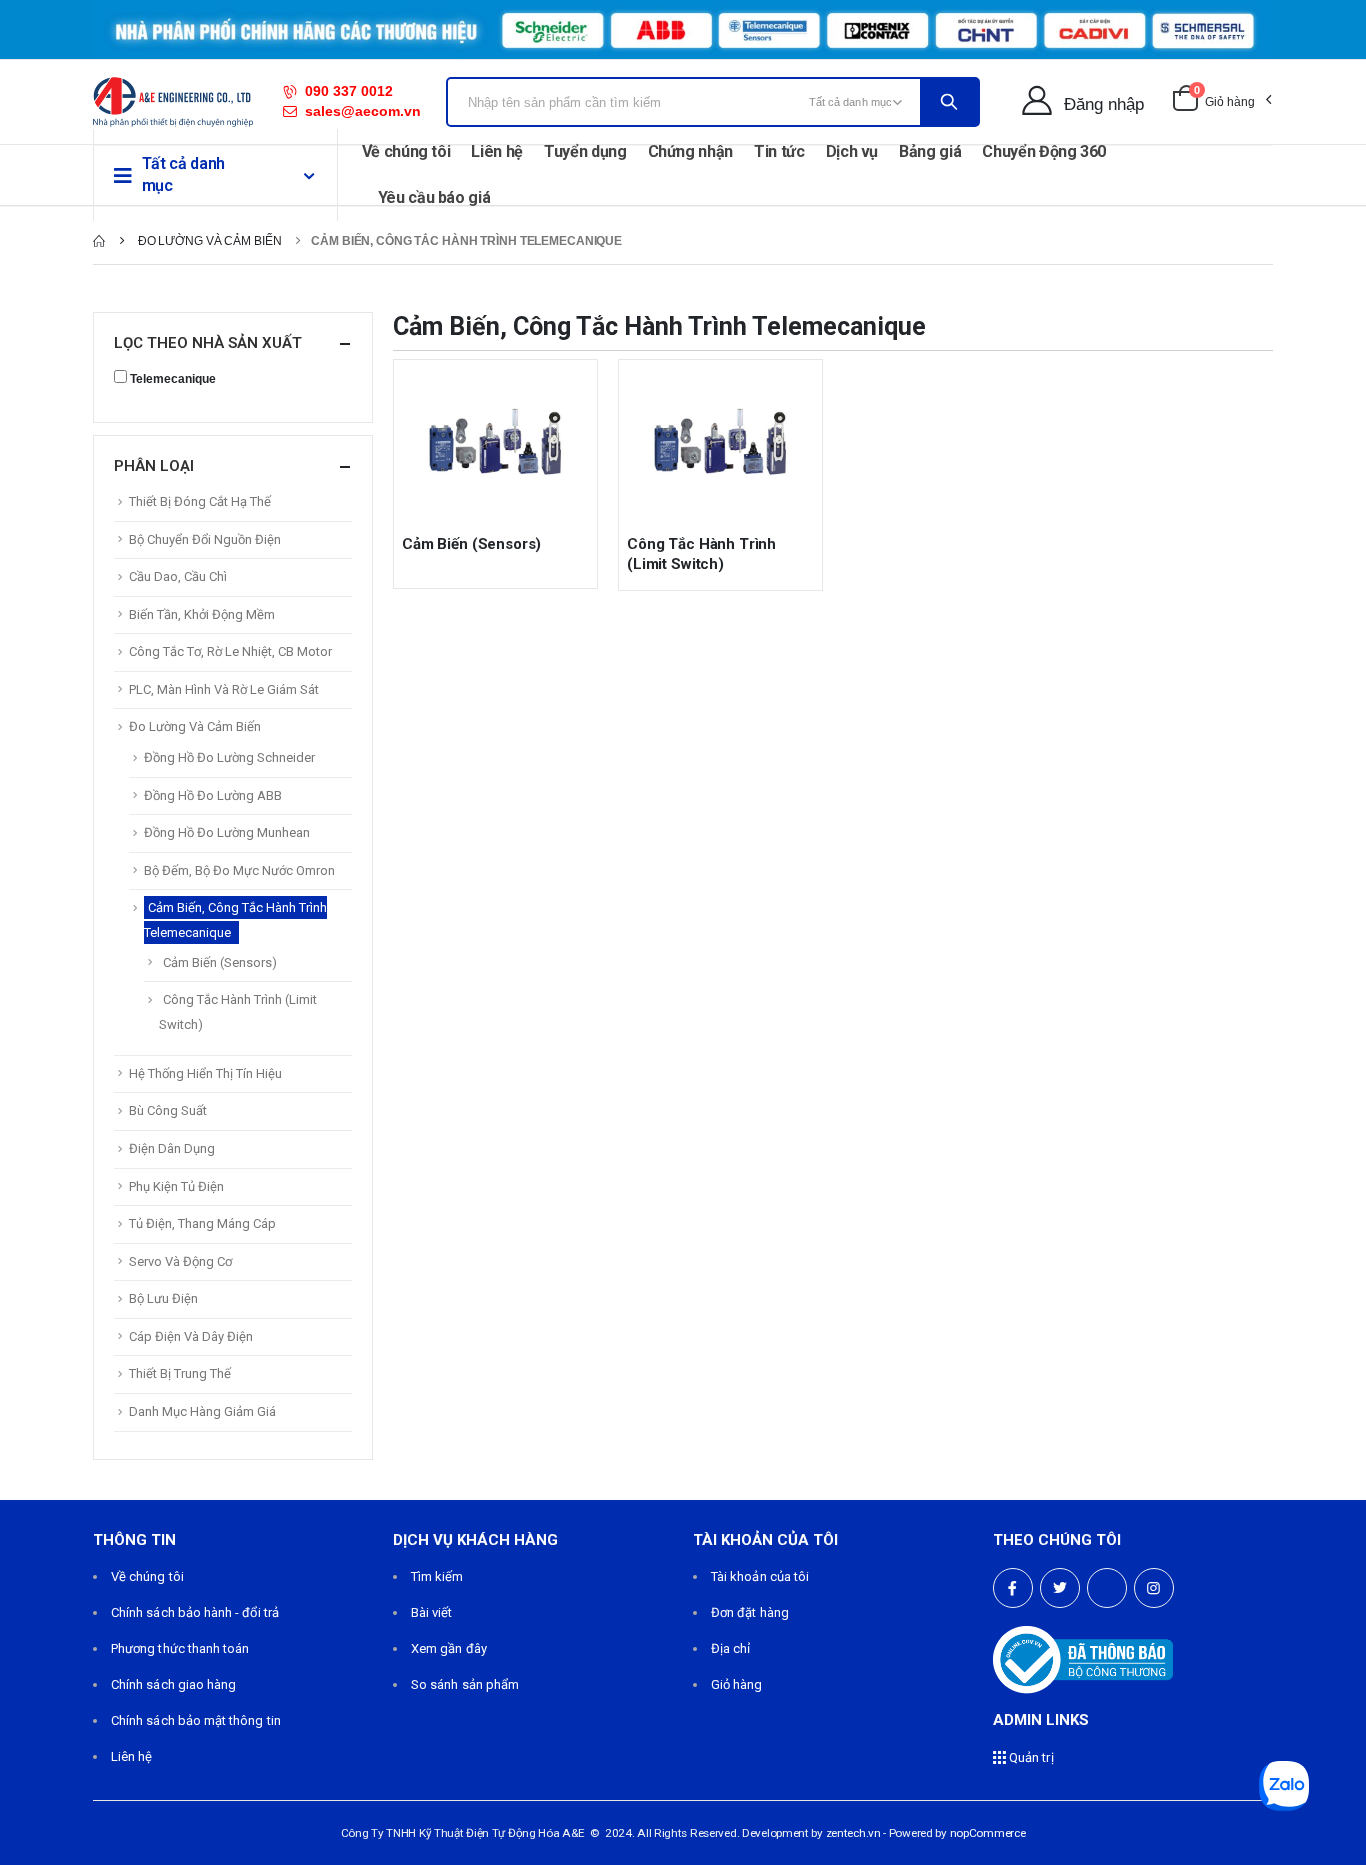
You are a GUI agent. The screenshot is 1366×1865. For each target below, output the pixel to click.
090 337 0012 (349, 91)
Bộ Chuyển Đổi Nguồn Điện (205, 539)
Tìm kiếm (437, 1576)
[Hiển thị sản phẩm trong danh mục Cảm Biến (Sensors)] (495, 443)
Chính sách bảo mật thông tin (196, 1720)
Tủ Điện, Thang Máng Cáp (202, 1223)
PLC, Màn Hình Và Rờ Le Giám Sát (224, 689)
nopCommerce (988, 1833)
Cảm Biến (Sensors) (471, 544)
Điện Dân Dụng (172, 1148)
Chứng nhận (691, 151)
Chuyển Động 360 (1044, 151)
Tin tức (779, 151)
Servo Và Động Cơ (180, 1261)
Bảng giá (930, 151)
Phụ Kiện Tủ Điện (176, 1186)
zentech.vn (853, 1833)
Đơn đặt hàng (750, 1612)
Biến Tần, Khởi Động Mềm (202, 614)
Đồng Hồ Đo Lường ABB (213, 795)
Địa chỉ (730, 1648)
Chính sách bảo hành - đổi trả (195, 1612)
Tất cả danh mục (183, 174)
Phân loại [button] (154, 466)
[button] (1221, 102)
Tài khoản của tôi (760, 1576)
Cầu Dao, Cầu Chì (178, 576)
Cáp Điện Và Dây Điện (191, 1336)
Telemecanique (173, 379)
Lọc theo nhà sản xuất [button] (208, 343)
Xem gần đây (449, 1648)
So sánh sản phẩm (465, 1684)
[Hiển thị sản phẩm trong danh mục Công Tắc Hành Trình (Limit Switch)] (720, 443)
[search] (949, 102)
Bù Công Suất (168, 1110)
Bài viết (432, 1612)
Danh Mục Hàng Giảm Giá (202, 1411)
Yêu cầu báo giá (434, 197)
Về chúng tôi (406, 151)
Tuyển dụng (585, 151)
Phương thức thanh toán (180, 1648)
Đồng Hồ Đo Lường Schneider (229, 757)
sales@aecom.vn (363, 111)
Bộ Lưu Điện (163, 1298)
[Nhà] (99, 241)
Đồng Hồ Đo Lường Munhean (227, 832)
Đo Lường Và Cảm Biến (195, 726)
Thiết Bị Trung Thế (180, 1373)
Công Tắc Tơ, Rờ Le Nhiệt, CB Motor (230, 651)
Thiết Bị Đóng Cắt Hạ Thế (200, 501)
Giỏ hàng (737, 1684)
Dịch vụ (852, 151)
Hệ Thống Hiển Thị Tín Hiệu (205, 1073)
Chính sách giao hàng (173, 1684)
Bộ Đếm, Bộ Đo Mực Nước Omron (239, 870)
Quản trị (1030, 1757)
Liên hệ (497, 151)
